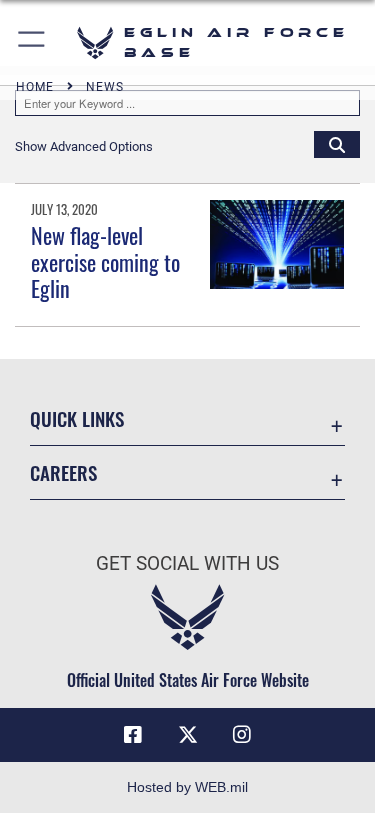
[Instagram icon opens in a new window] (242, 735)
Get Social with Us (187, 563)
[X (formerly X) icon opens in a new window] (188, 735)
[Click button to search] (337, 144)
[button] (32, 42)
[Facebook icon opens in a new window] (133, 735)
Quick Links (77, 418)
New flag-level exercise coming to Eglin (105, 261)
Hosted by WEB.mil (187, 787)
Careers (63, 472)
